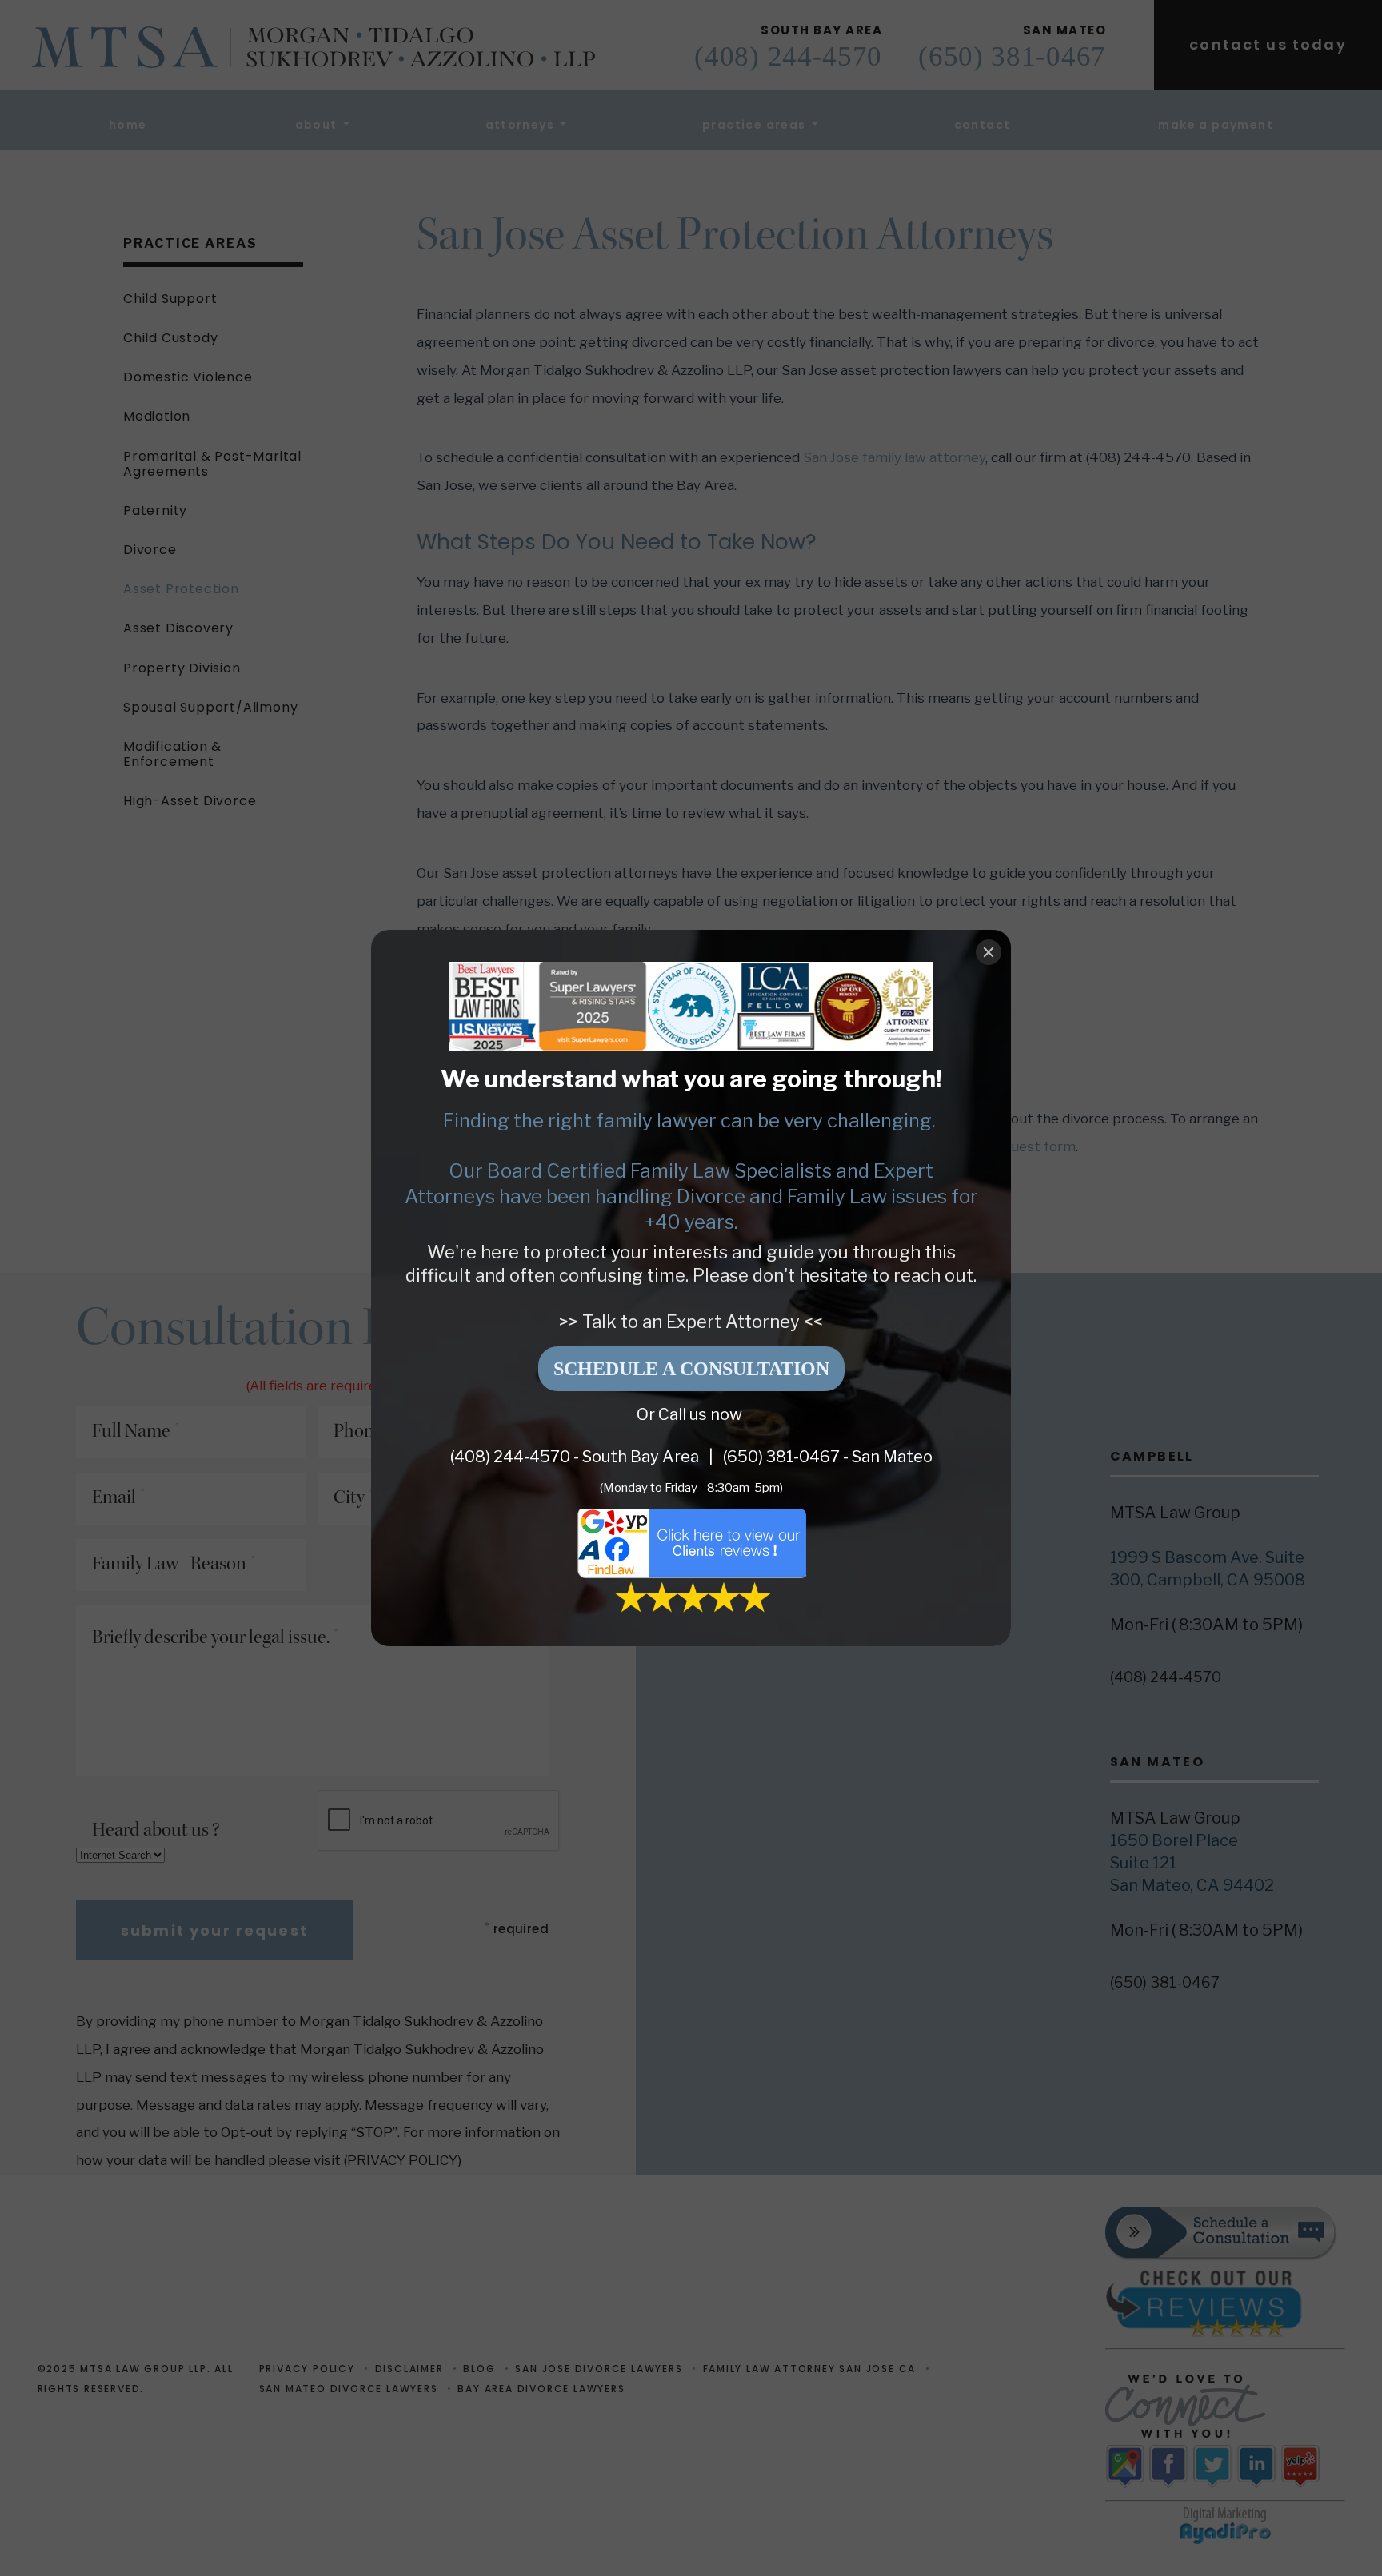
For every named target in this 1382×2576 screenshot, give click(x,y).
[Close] (989, 952)
